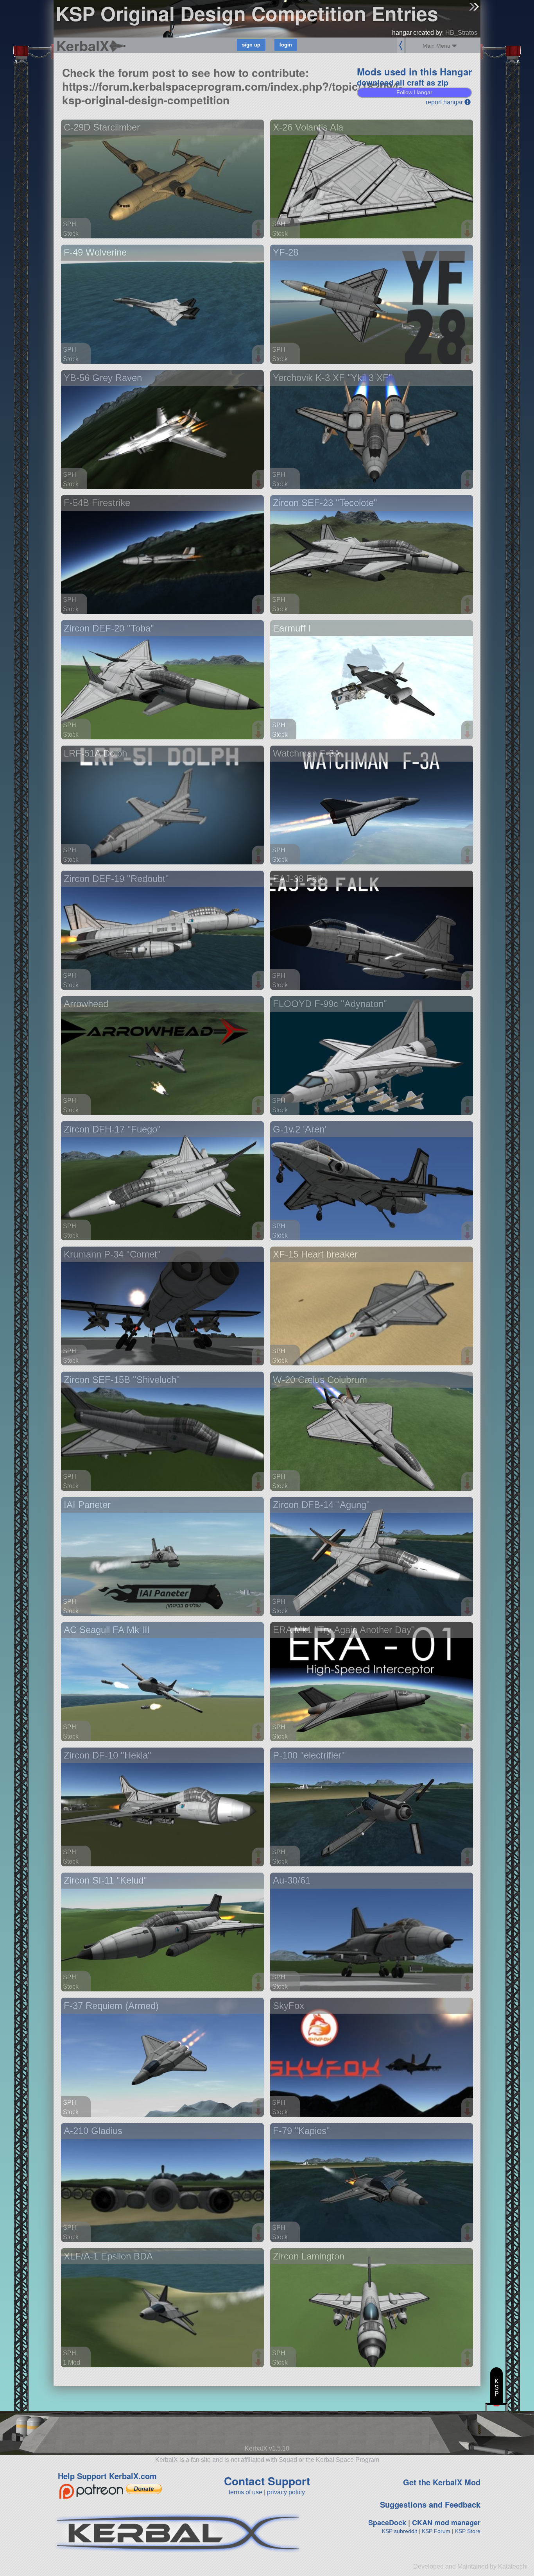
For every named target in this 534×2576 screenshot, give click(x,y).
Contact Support (267, 2481)
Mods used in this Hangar (414, 72)
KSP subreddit (400, 2531)
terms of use (245, 2492)
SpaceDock (387, 2522)
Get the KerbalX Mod (442, 2482)
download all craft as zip (403, 82)
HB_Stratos (461, 33)
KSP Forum (436, 2531)
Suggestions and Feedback (430, 2504)
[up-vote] (259, 226)
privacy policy (286, 2492)
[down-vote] (259, 234)
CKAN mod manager (446, 2522)
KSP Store (468, 2531)
